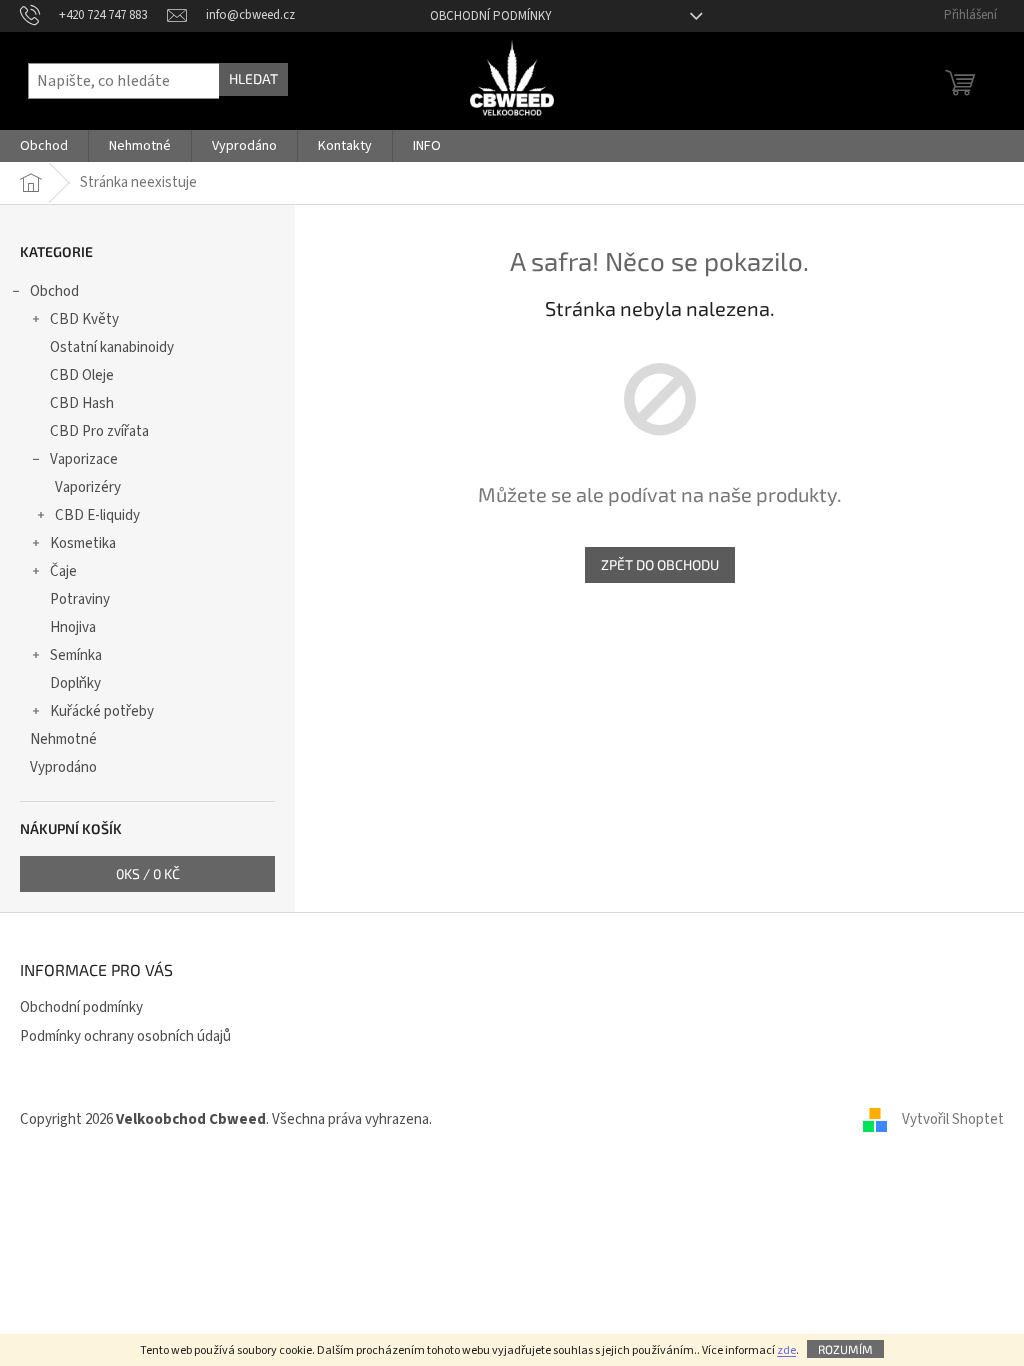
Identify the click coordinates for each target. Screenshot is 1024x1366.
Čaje (63, 571)
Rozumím (845, 1349)
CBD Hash (82, 403)
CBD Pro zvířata (99, 431)
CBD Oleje (82, 375)
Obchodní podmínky (491, 16)
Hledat (253, 78)
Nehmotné (63, 739)
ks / (148, 873)
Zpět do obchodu (660, 564)
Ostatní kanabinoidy (112, 347)
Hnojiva (73, 627)
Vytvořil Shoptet (953, 1119)
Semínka (76, 655)
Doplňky (75, 683)
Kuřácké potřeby (102, 711)
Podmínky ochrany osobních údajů (125, 1036)
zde (786, 1350)
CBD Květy (84, 319)
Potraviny (80, 599)
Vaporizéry (88, 487)
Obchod (54, 291)
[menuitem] (44, 146)
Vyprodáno (63, 767)
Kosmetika (83, 543)
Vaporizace (84, 459)
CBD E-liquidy (97, 515)
